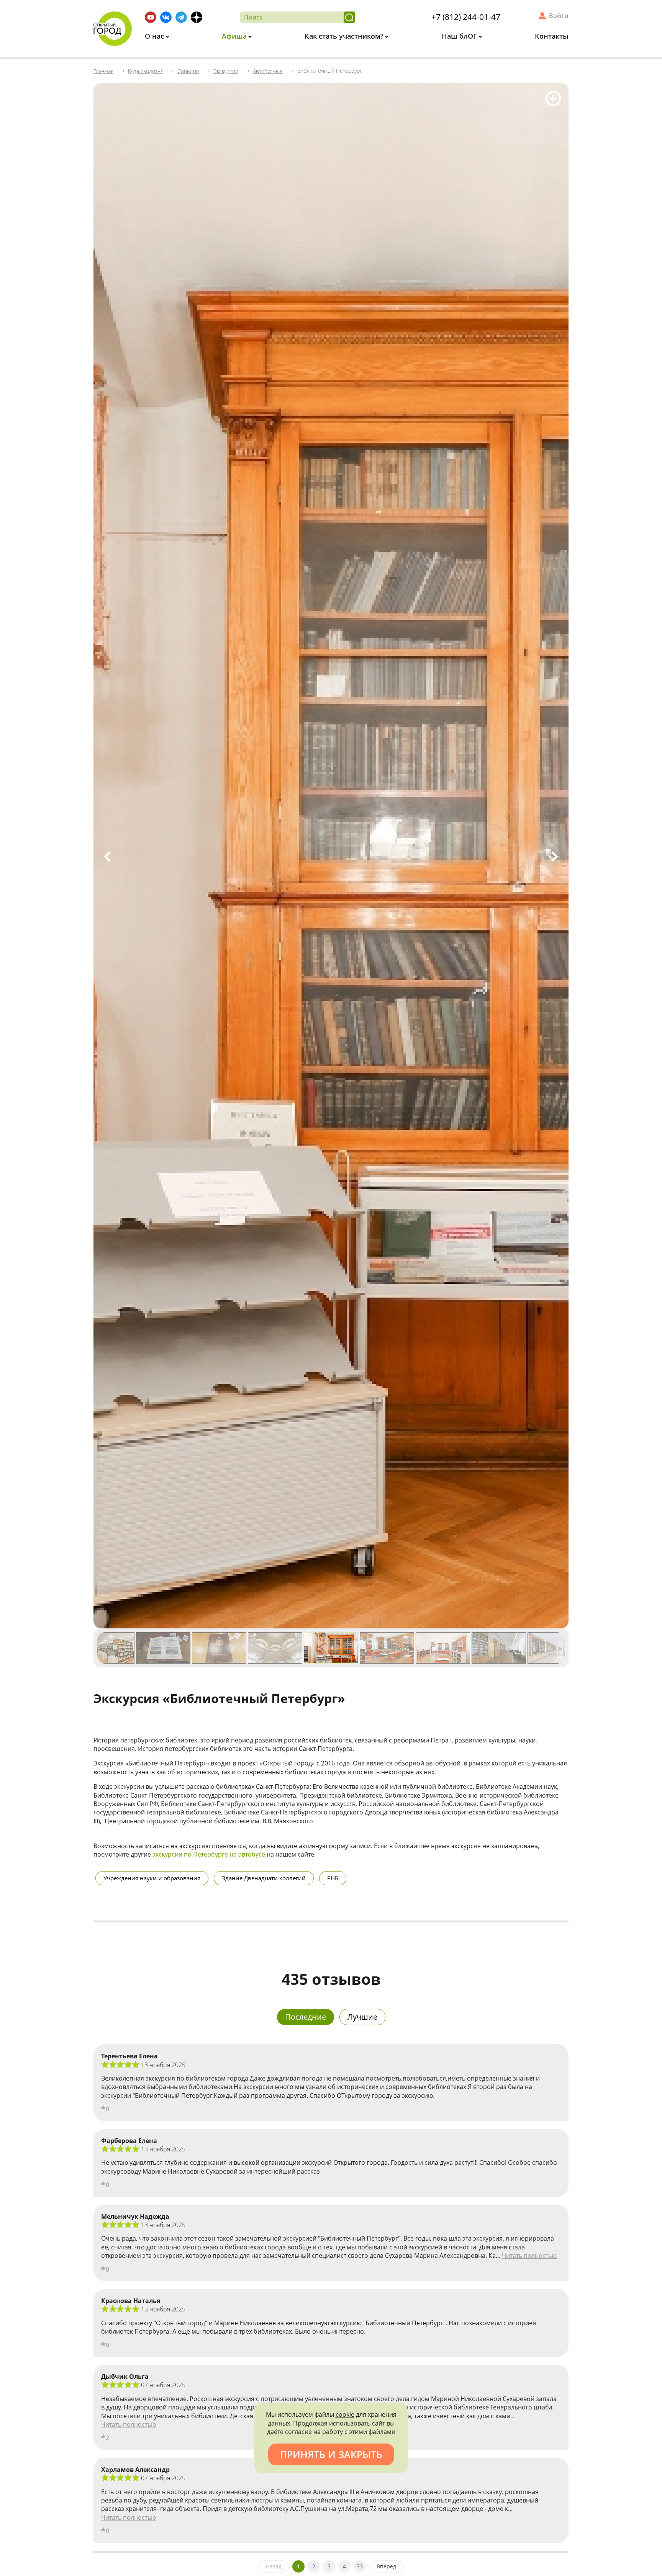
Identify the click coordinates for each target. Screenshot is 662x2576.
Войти (559, 16)
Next (555, 856)
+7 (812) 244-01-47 (466, 17)
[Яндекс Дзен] (197, 17)
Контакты (552, 36)
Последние (306, 2017)
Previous (107, 856)
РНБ (333, 1878)
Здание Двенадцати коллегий (264, 1878)
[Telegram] (181, 17)
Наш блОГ (460, 36)
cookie (345, 2414)
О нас (155, 36)
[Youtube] (151, 17)
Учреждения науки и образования (152, 1878)
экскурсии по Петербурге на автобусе (209, 1854)
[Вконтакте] (166, 17)
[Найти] (349, 17)
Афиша (235, 36)
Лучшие (362, 2017)
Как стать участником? (345, 36)
